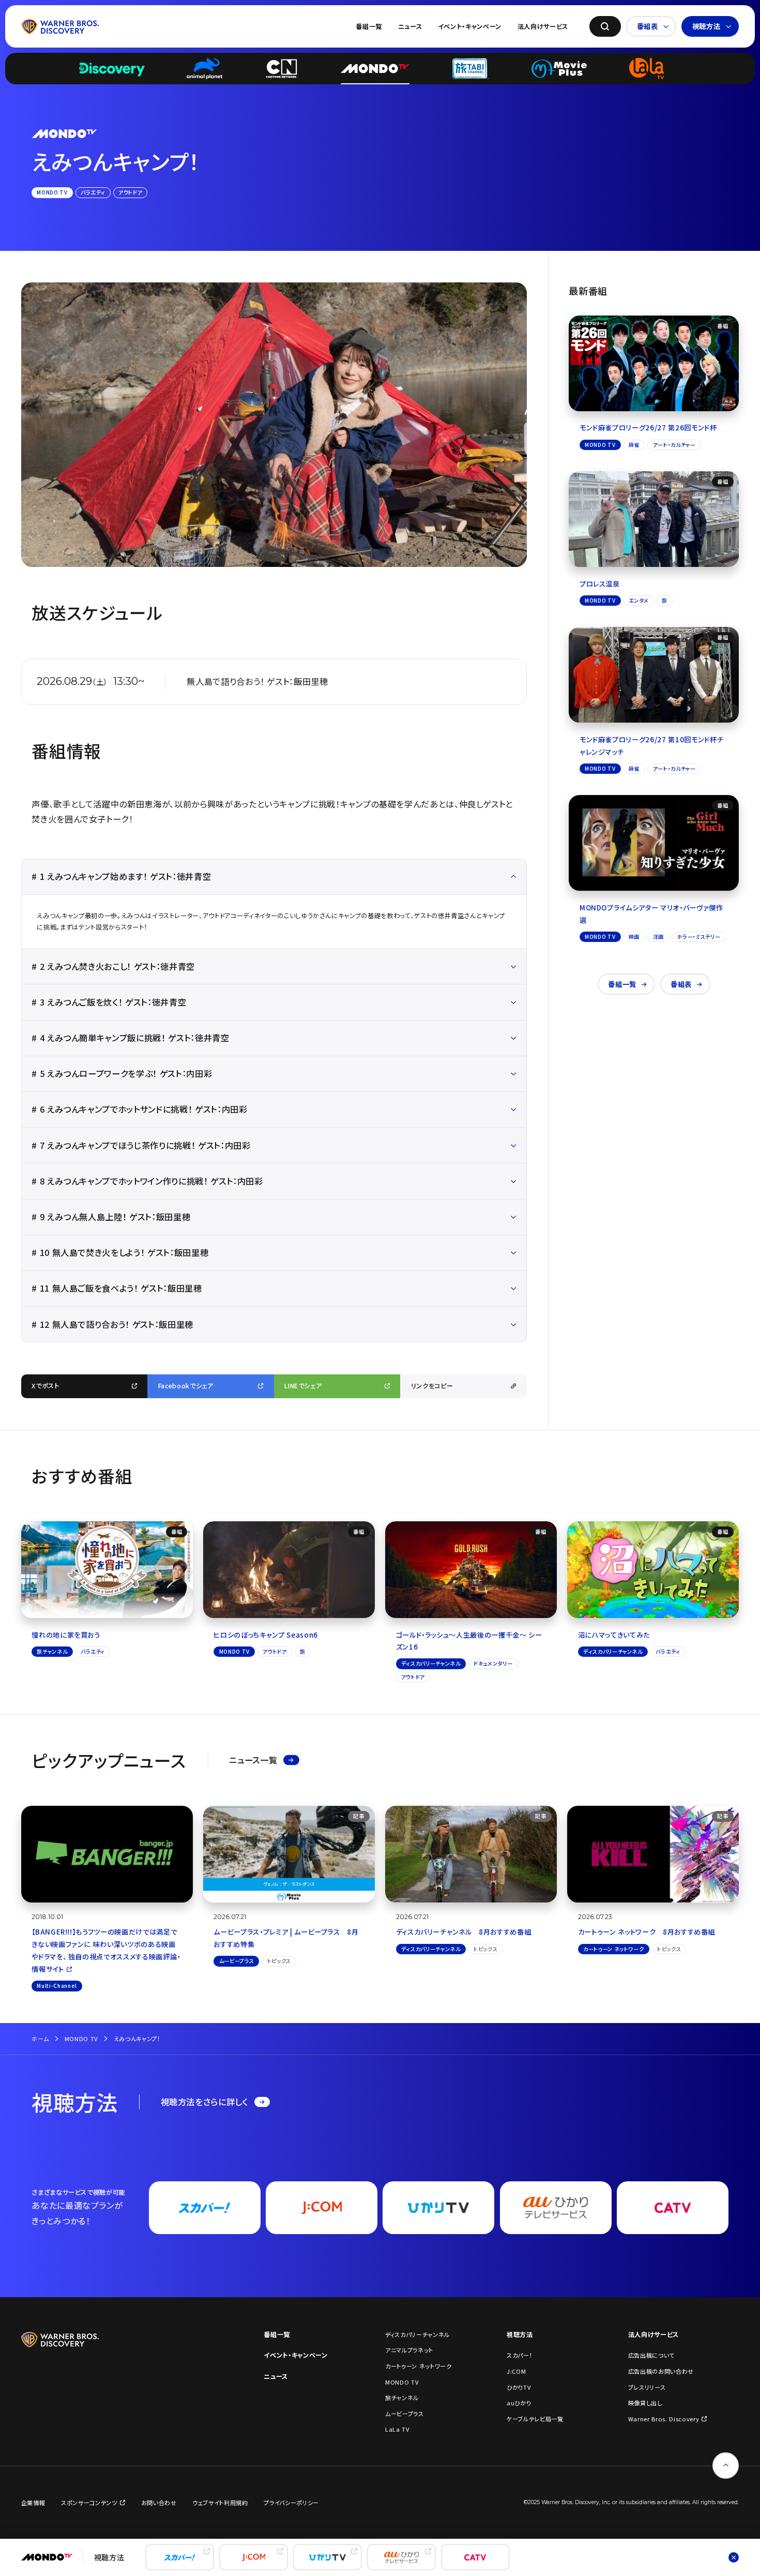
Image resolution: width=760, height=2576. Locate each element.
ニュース (410, 26)
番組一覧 (369, 26)
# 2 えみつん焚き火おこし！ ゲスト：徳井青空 (113, 966)
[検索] (605, 27)
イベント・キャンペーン (470, 26)
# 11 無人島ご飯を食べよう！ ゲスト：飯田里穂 (117, 1288)
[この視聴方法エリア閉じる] (734, 2557)
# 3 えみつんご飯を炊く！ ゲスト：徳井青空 (109, 1002)
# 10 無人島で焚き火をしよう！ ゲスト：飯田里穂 (120, 1252)
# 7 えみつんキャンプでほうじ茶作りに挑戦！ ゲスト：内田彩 (141, 1145)
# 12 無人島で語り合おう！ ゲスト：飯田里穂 (112, 1324)
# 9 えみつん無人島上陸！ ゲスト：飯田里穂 (111, 1217)
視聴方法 (706, 26)
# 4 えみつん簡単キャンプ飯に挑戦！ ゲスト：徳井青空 (130, 1038)
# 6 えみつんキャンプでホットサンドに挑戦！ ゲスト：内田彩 (139, 1109)
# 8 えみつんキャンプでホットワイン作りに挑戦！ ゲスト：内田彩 (147, 1181)
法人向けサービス (543, 26)
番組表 (648, 26)
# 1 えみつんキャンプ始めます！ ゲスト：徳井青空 (121, 876)
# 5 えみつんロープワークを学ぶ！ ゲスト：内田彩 (122, 1073)
